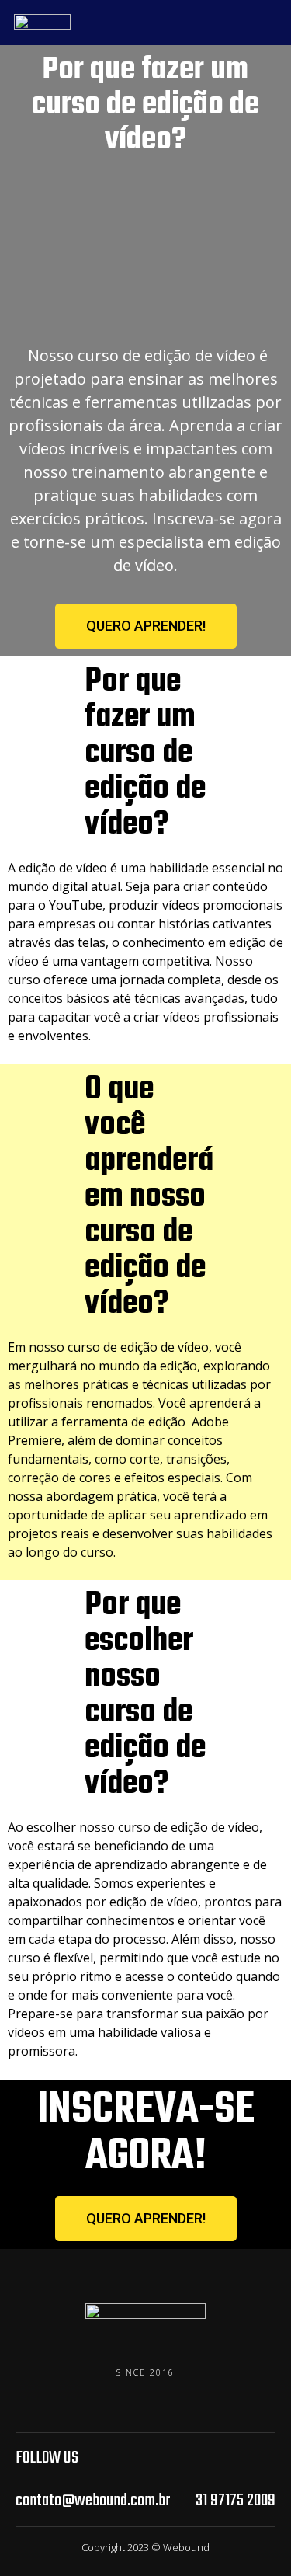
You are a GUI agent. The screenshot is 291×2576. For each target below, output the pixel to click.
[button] (146, 626)
